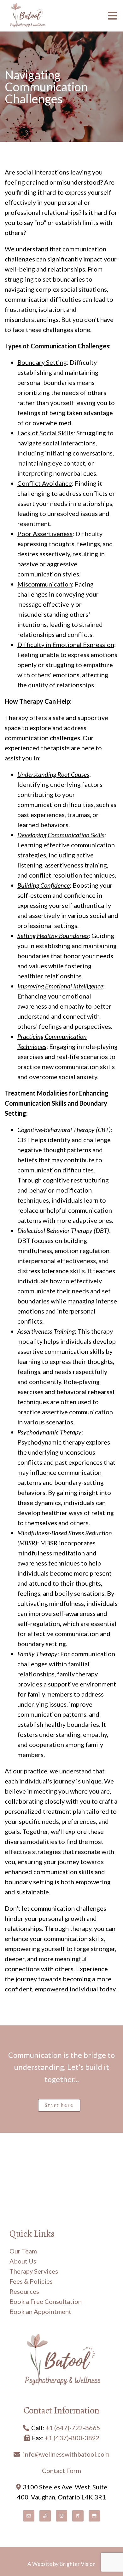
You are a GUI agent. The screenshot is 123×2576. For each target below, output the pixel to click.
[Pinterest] (78, 2516)
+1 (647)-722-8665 (73, 2428)
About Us (23, 2261)
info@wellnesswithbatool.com (66, 2454)
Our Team (23, 2251)
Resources (24, 2291)
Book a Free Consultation (46, 2301)
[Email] (29, 2516)
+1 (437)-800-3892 (72, 2438)
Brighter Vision (78, 2564)
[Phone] (45, 2516)
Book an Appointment (40, 2311)
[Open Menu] (112, 16)
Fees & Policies (31, 2281)
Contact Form (61, 2470)
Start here (59, 2105)
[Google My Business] (94, 2516)
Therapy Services (34, 2271)
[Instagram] (61, 2516)
